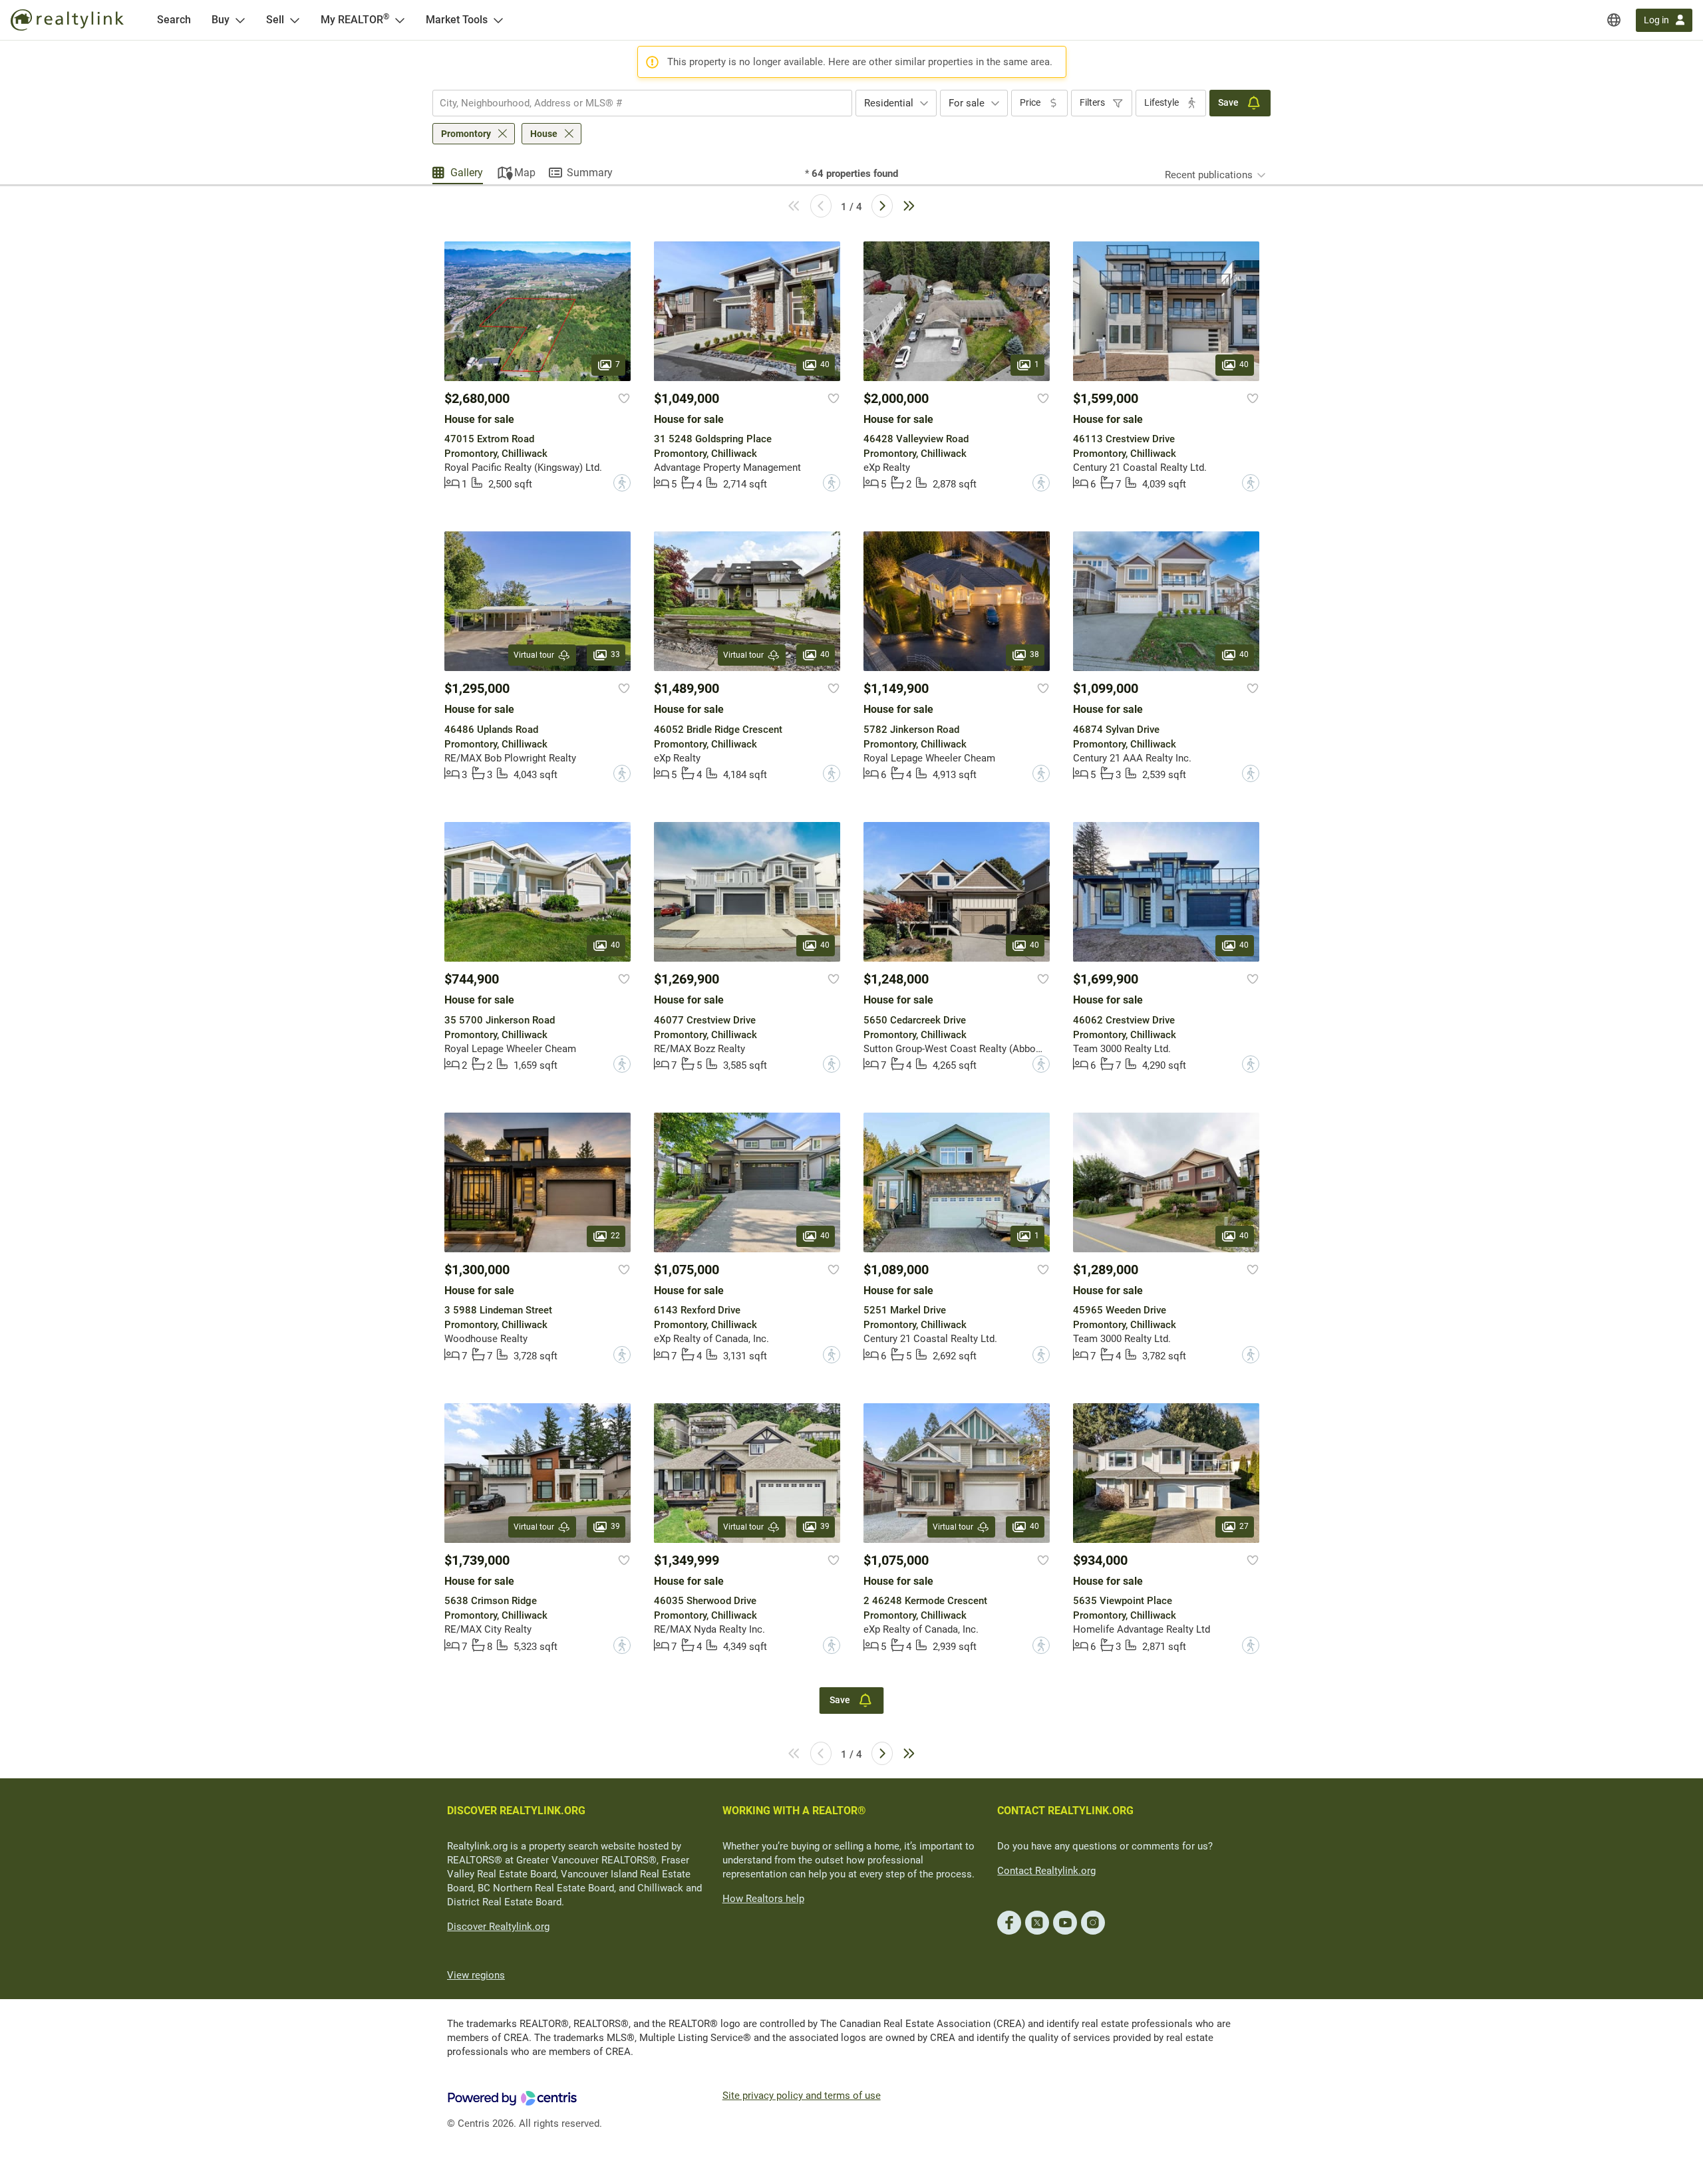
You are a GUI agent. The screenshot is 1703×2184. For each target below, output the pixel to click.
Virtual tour (534, 655)
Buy (221, 20)
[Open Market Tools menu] (498, 20)
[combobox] (642, 103)
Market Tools (457, 20)
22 (615, 1236)
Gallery (467, 173)
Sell (275, 20)
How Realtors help (763, 1899)
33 (615, 655)
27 (1244, 1526)
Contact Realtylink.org (1046, 1871)
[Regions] (1614, 20)
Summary (590, 173)
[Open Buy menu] (240, 20)
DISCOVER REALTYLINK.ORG (516, 1811)
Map (525, 173)
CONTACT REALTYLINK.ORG (1065, 1811)
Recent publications (1209, 175)
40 (825, 364)
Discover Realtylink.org (498, 1927)
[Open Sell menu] (295, 20)
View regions (476, 1975)
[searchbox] (634, 103)
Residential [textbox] (889, 103)
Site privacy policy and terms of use (802, 2096)
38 (1034, 655)
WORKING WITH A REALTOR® (794, 1811)
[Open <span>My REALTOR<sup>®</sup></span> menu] (400, 20)
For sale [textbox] (967, 103)
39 (615, 1526)
